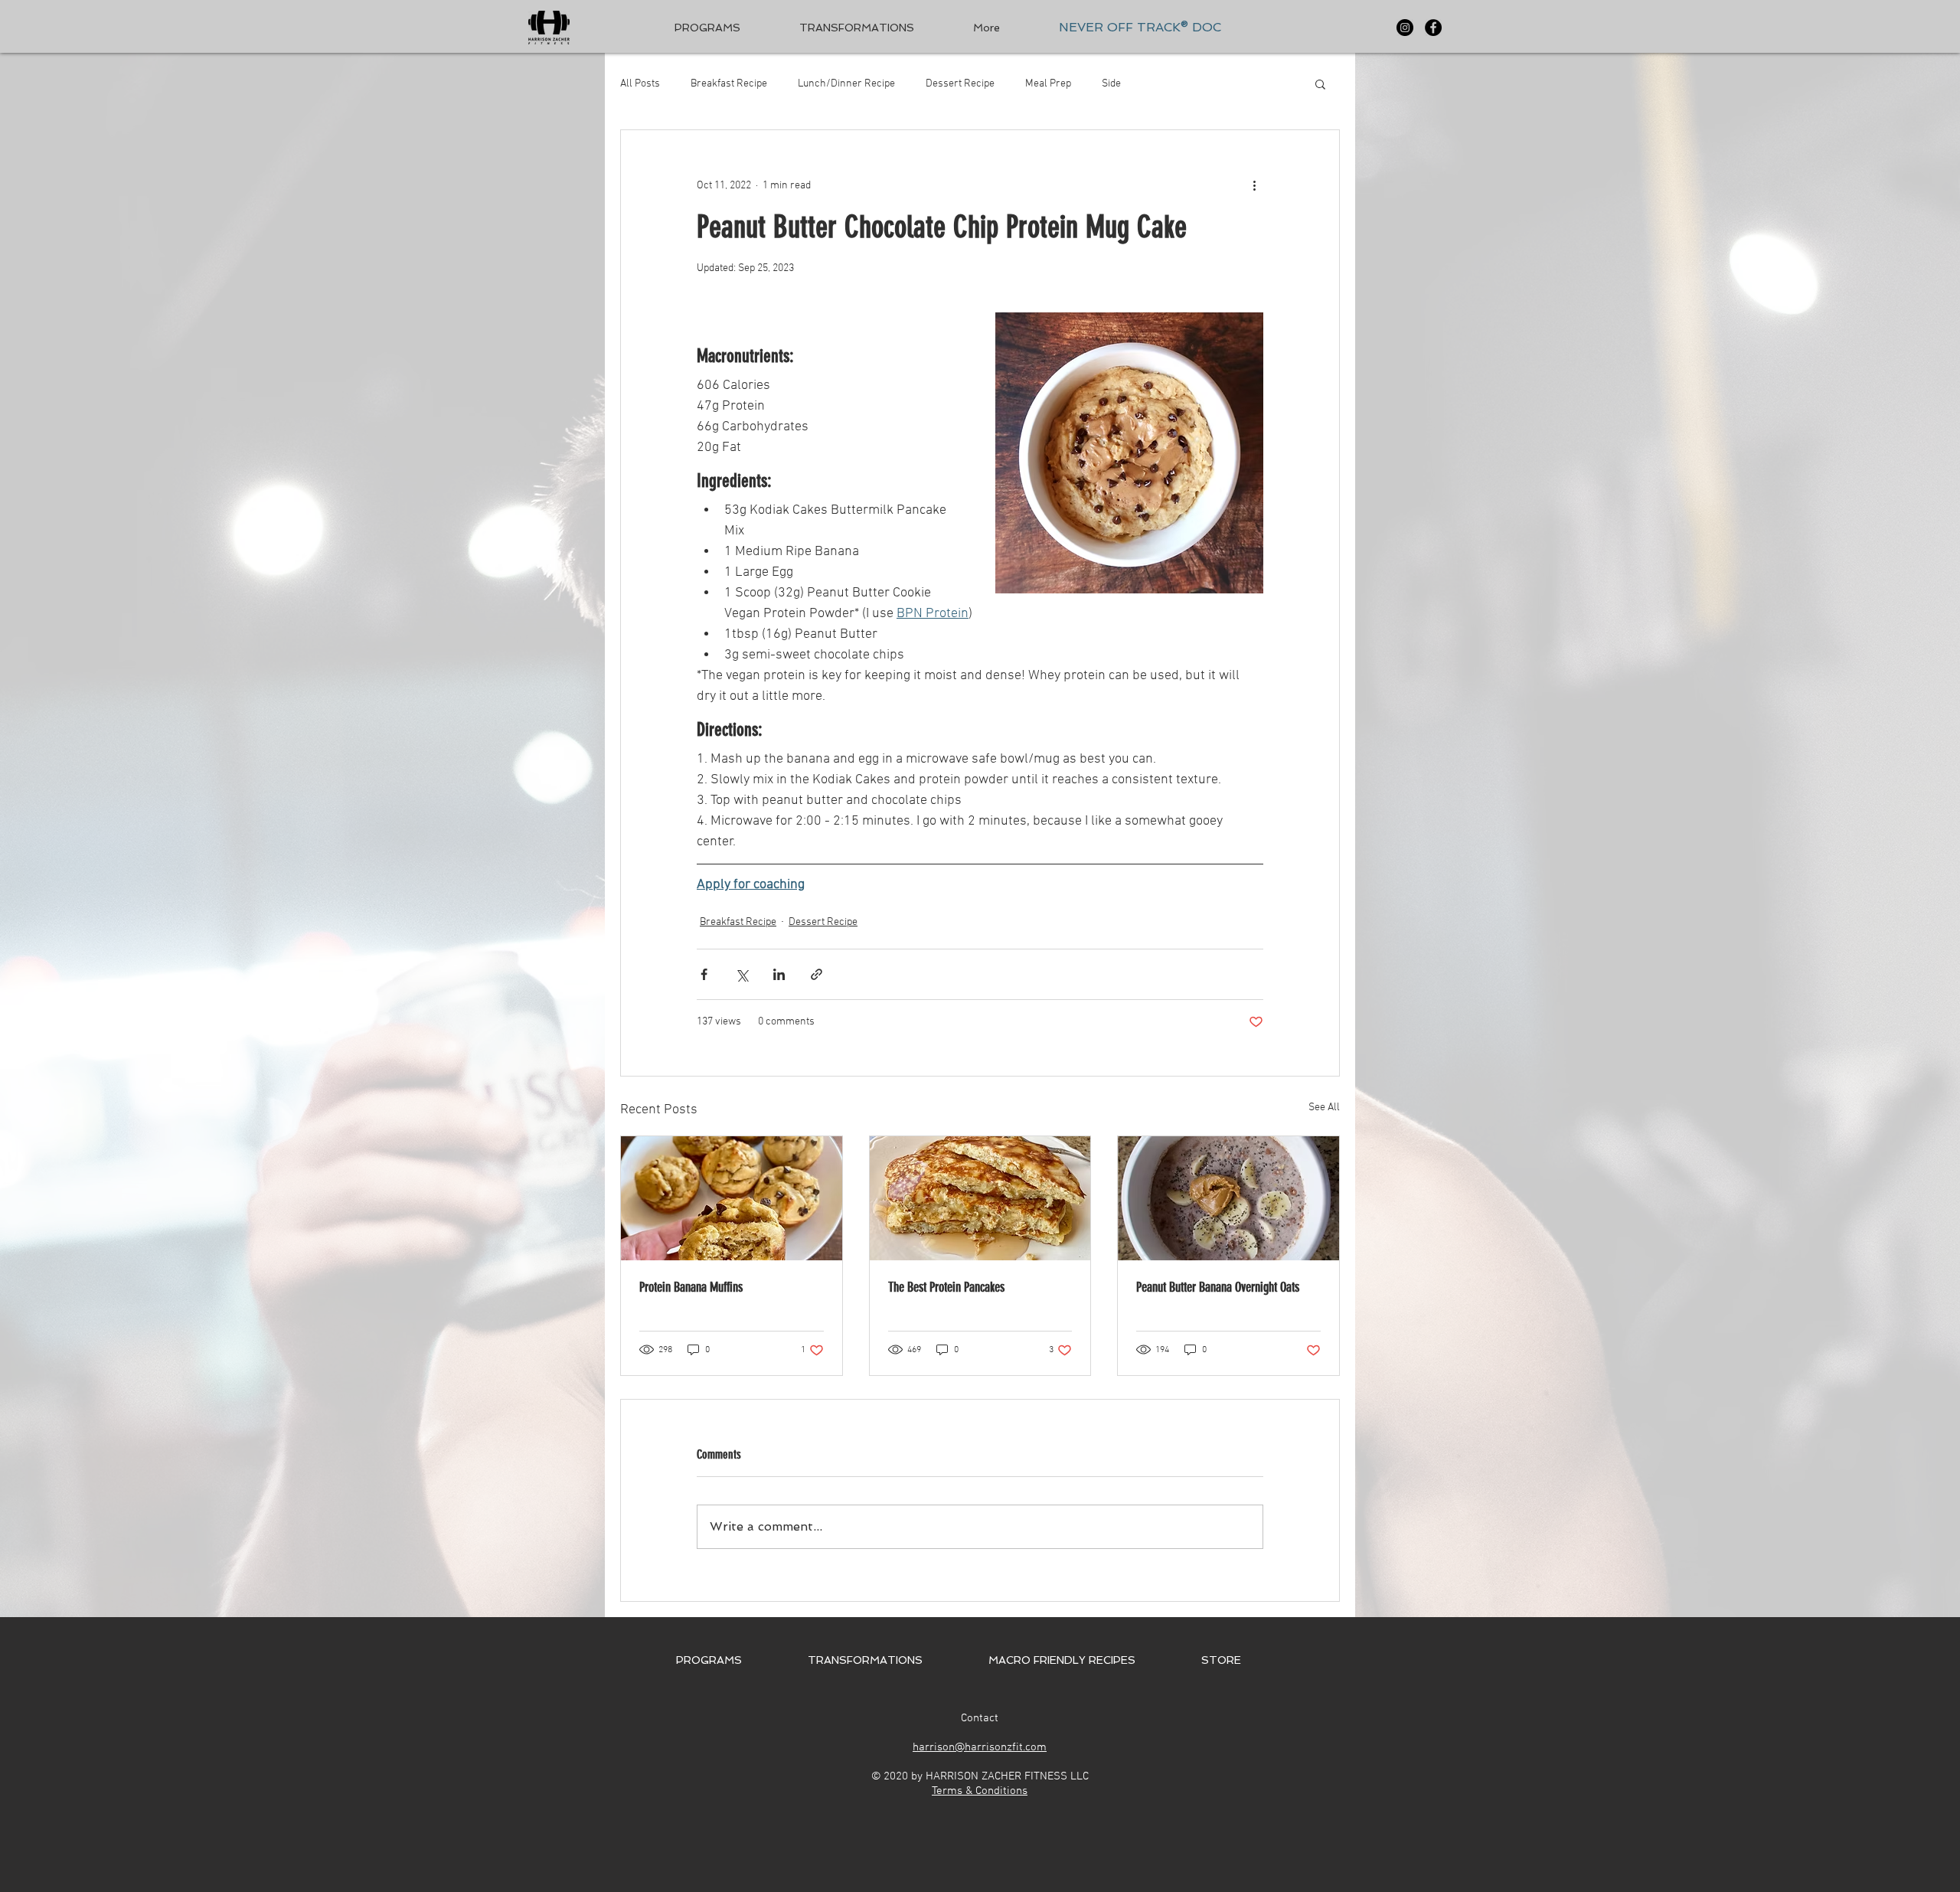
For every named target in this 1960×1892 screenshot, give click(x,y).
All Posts (640, 84)
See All (1324, 1108)
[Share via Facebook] (704, 974)
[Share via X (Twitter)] (742, 974)
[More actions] (1254, 185)
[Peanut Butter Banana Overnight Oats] (1228, 1198)
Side (1111, 84)
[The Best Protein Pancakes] (980, 1198)
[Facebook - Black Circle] (1433, 28)
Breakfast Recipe (729, 84)
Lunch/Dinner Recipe (846, 84)
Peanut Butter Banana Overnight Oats (1218, 1287)
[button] (1320, 83)
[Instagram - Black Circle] (1405, 28)
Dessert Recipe (960, 84)
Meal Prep (1048, 84)
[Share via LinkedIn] (779, 974)
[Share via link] (817, 974)
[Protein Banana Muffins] (732, 1198)
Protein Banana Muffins (691, 1287)
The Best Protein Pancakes (946, 1287)
